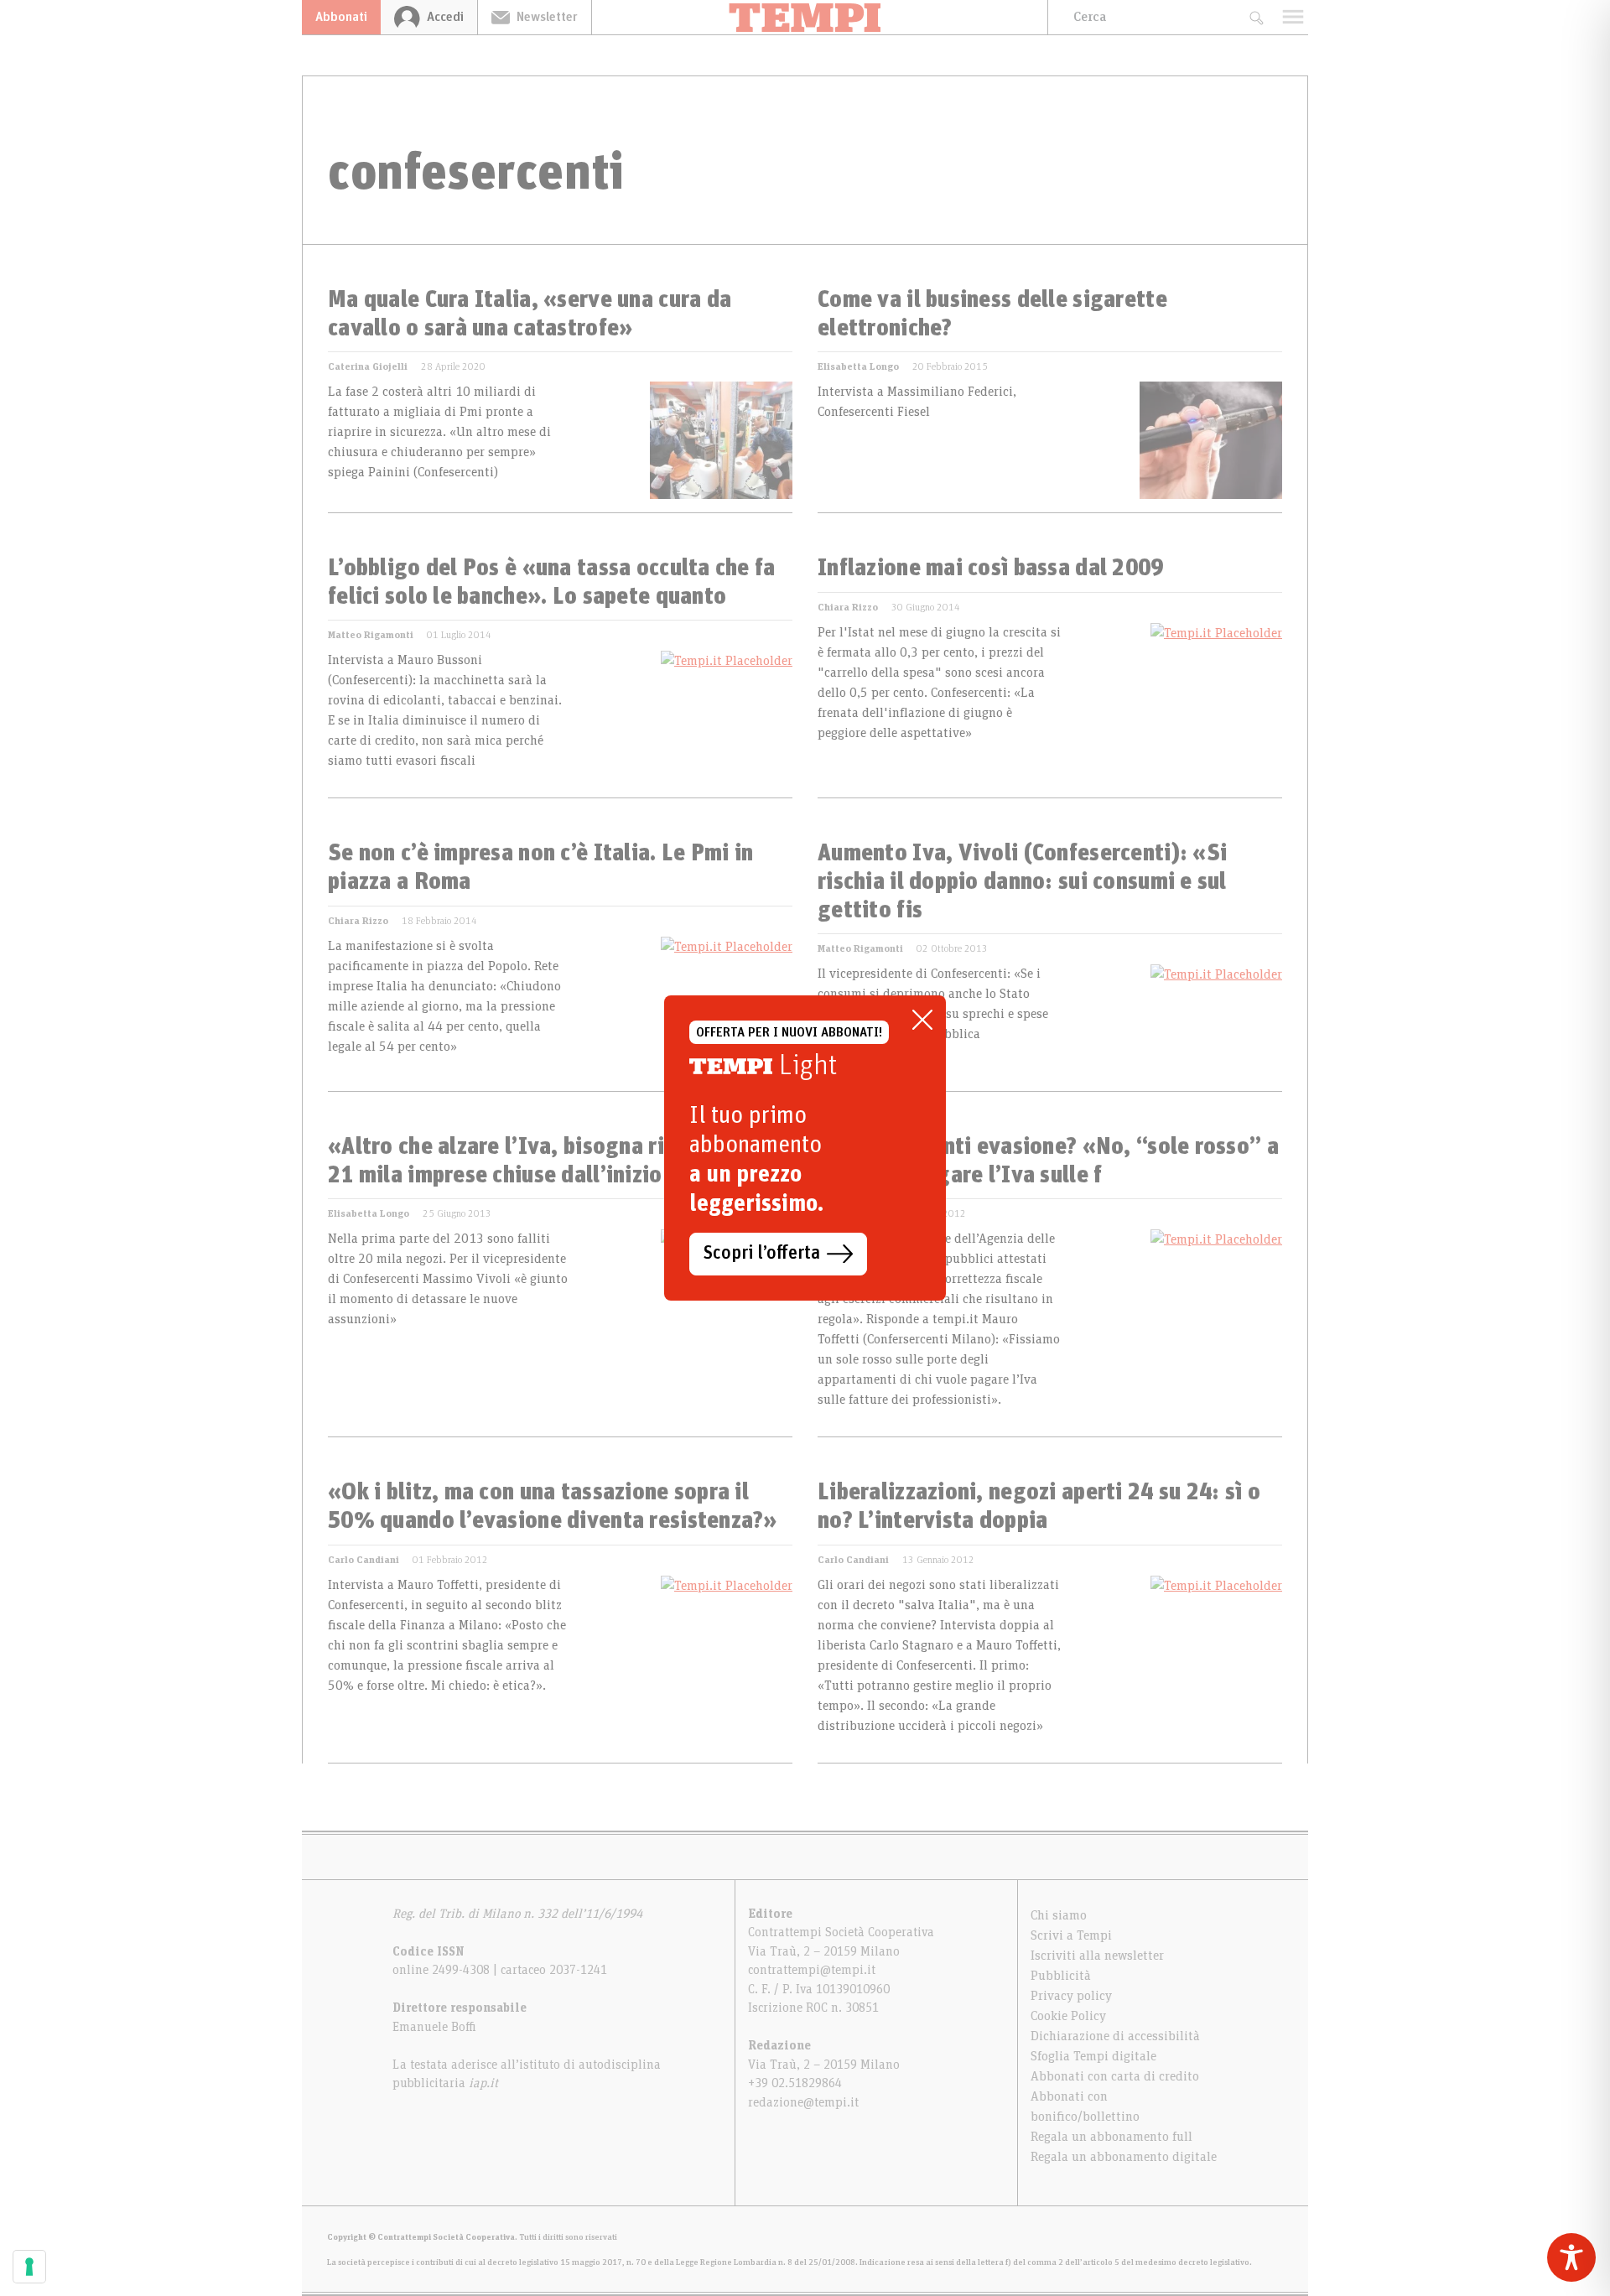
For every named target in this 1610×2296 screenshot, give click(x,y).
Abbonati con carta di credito (1115, 2076)
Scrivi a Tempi (1071, 1935)
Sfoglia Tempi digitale (1093, 2056)
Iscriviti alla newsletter (1097, 1956)
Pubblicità (1061, 1976)
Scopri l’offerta (762, 1254)
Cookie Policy (1068, 2016)
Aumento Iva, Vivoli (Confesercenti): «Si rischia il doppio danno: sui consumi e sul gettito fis (1022, 882)
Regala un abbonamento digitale (1124, 2157)
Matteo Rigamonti (371, 635)
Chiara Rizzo (848, 607)
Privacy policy (1071, 1996)
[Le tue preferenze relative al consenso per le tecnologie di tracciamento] (29, 2267)
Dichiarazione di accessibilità (1115, 2036)
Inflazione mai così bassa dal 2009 (991, 569)
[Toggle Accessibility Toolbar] (1571, 2257)
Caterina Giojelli (368, 366)
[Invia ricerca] (1256, 17)
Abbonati (341, 17)
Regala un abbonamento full (1111, 2137)
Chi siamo (1059, 1915)
